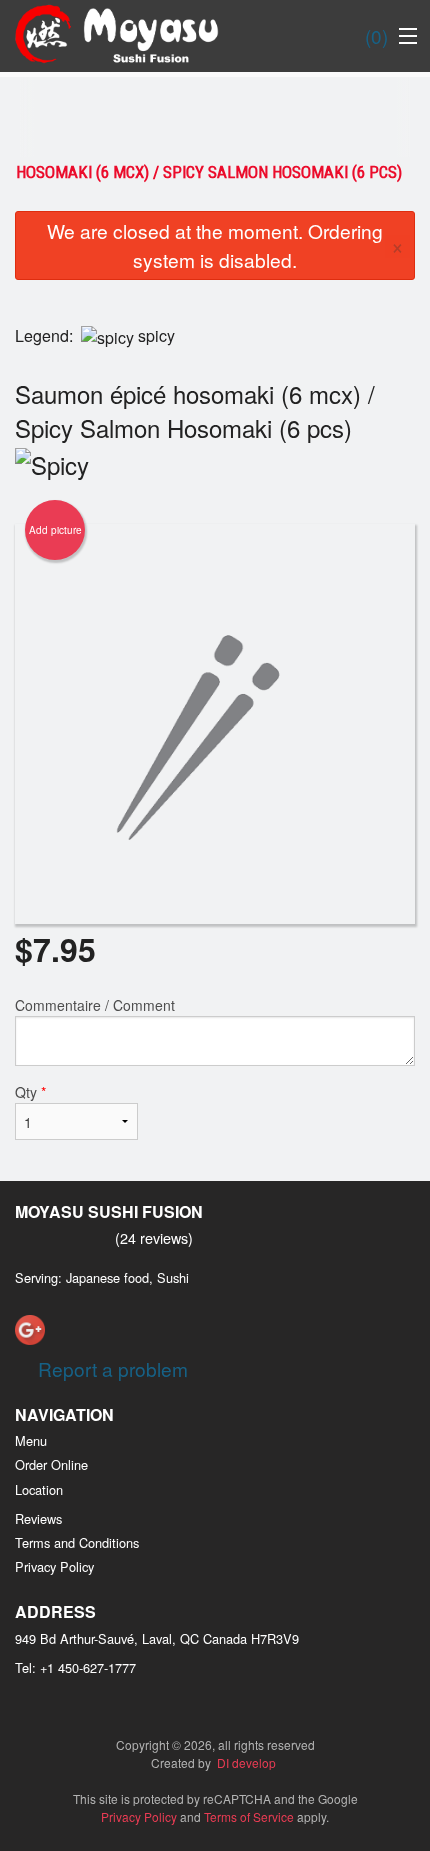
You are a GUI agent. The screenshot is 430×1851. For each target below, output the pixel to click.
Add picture (55, 530)
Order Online (51, 1464)
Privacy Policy (54, 1566)
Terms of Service (249, 1816)
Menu (31, 1440)
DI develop (246, 1762)
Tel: (75, 1667)
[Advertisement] (215, 117)
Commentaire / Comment (95, 1005)
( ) (376, 35)
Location (39, 1489)
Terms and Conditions (77, 1542)
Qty (30, 1092)
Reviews (38, 1518)
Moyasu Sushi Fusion (109, 1211)
